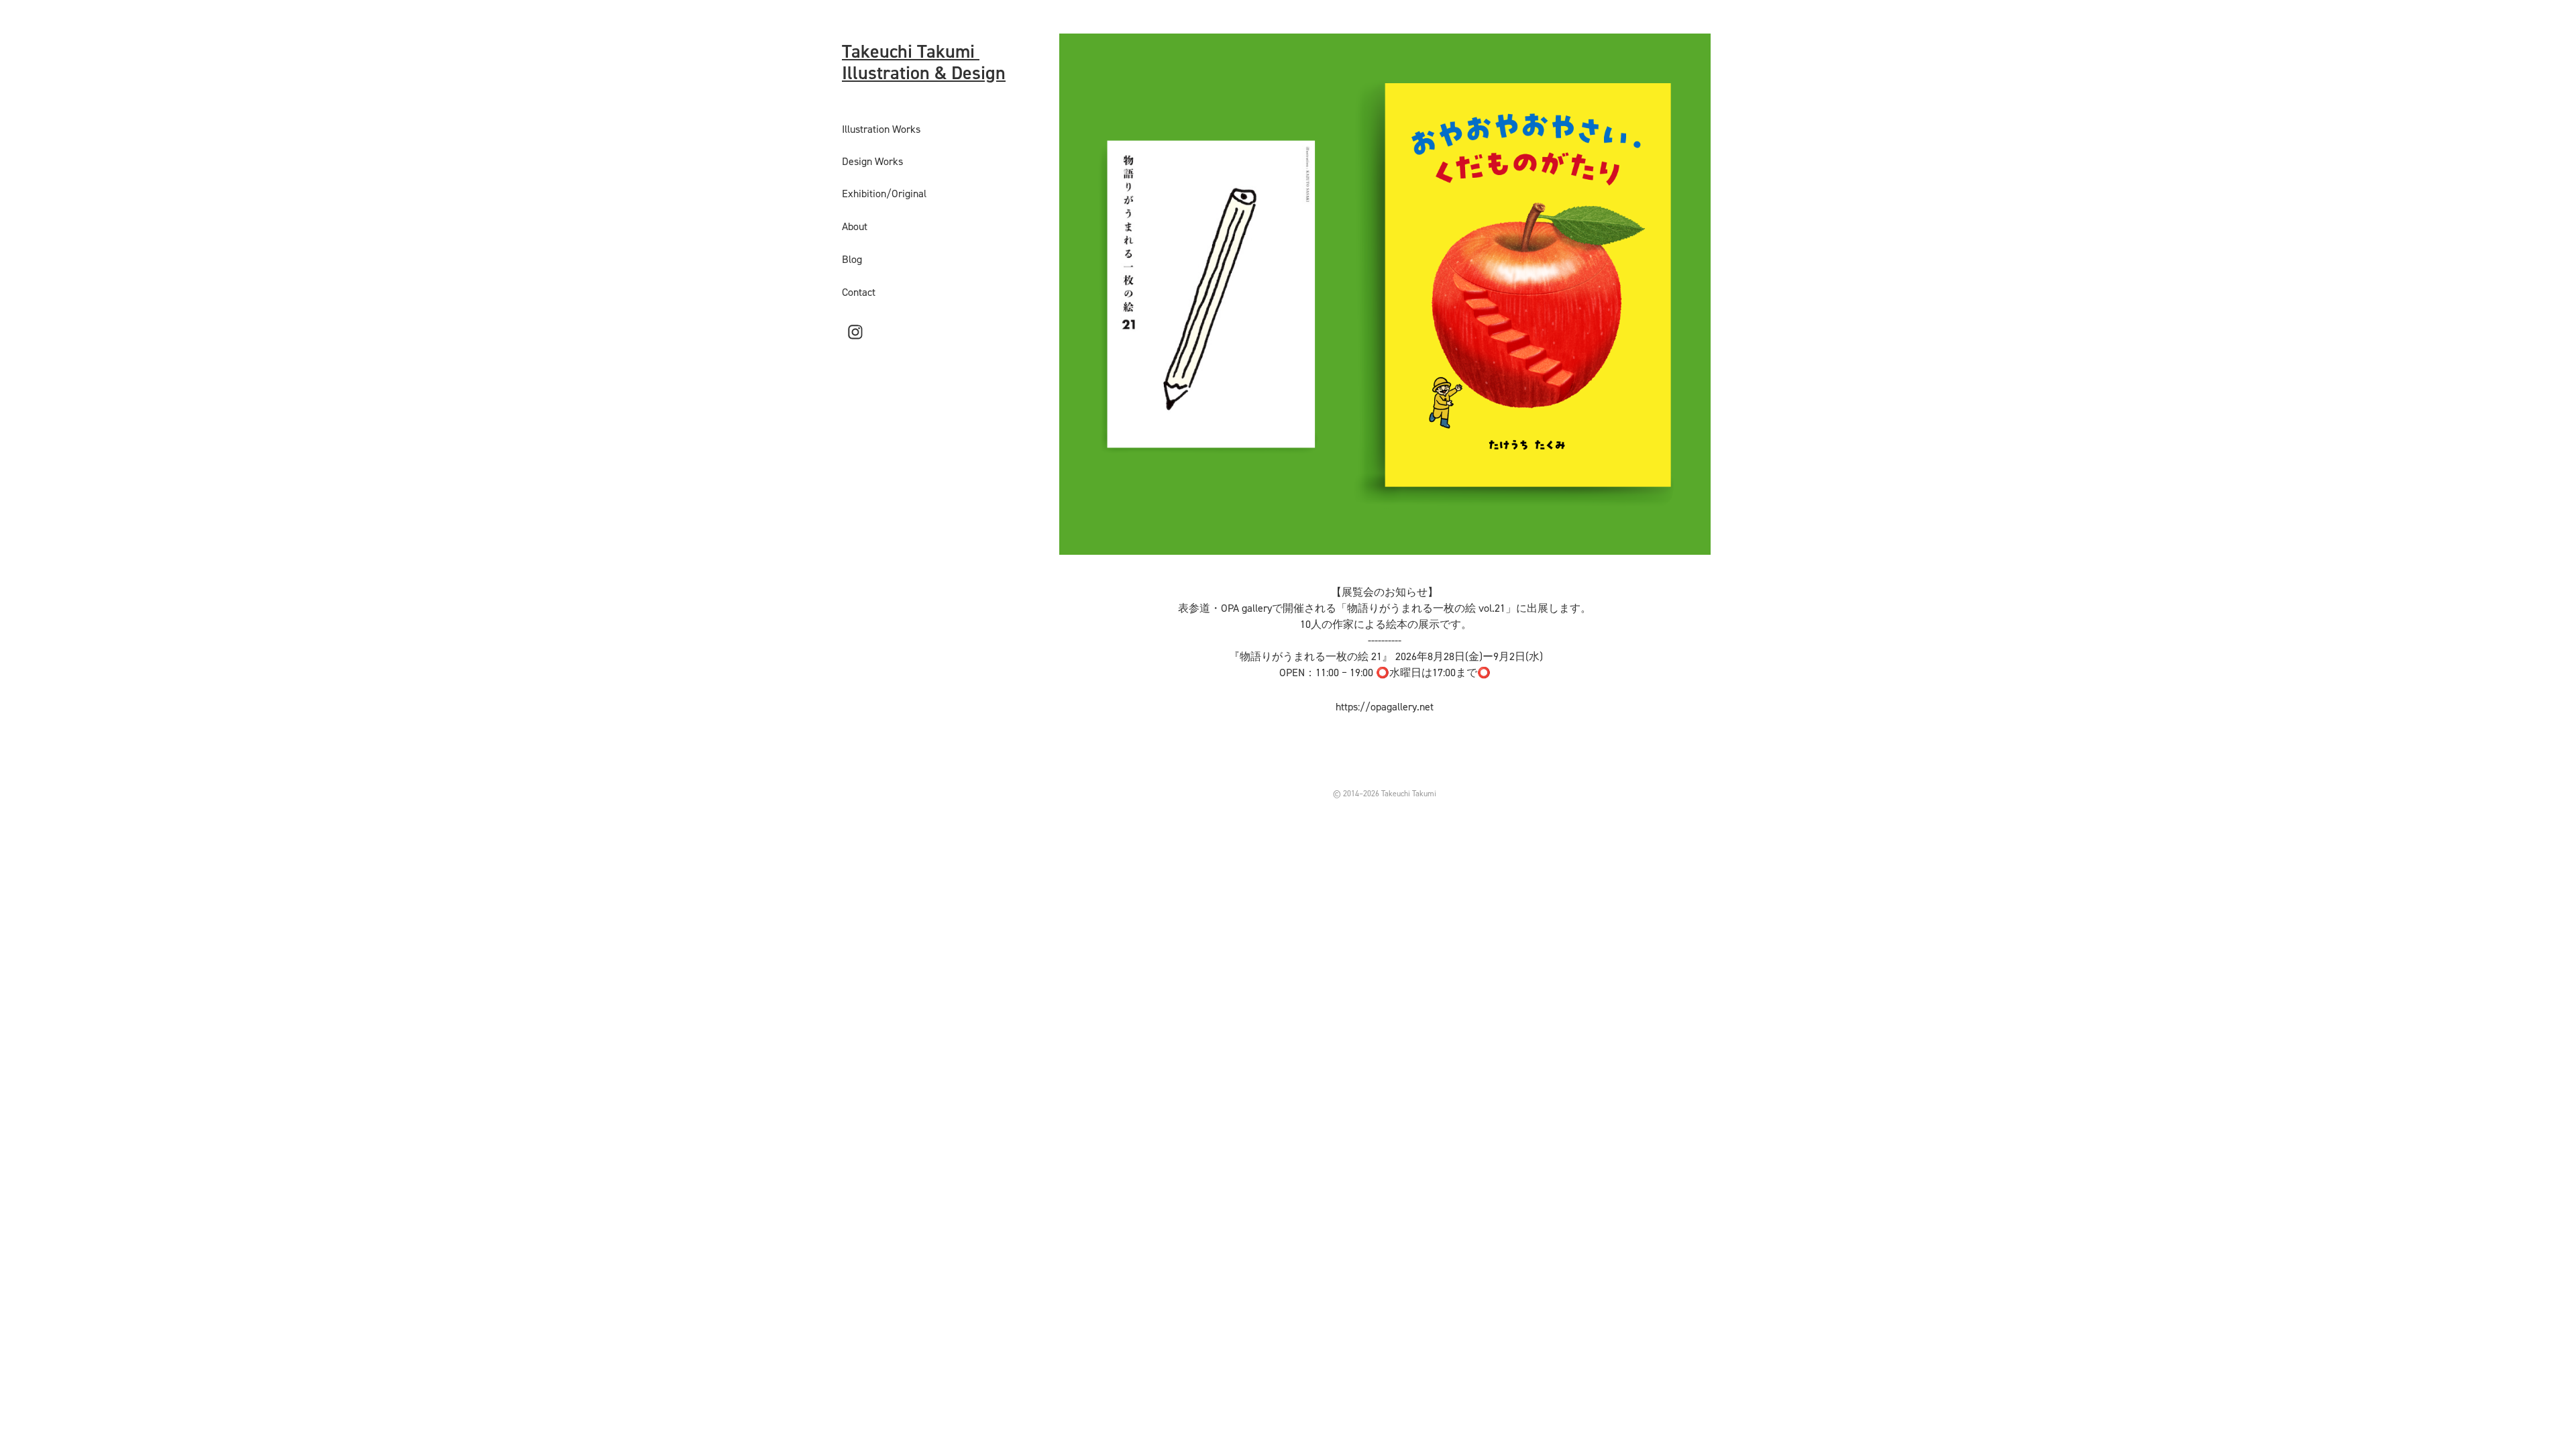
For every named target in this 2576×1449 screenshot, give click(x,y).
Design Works (872, 161)
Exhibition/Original (884, 193)
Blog (852, 259)
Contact (859, 292)
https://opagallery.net (1385, 706)
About (855, 226)
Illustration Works (881, 129)
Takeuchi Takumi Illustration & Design (924, 62)
